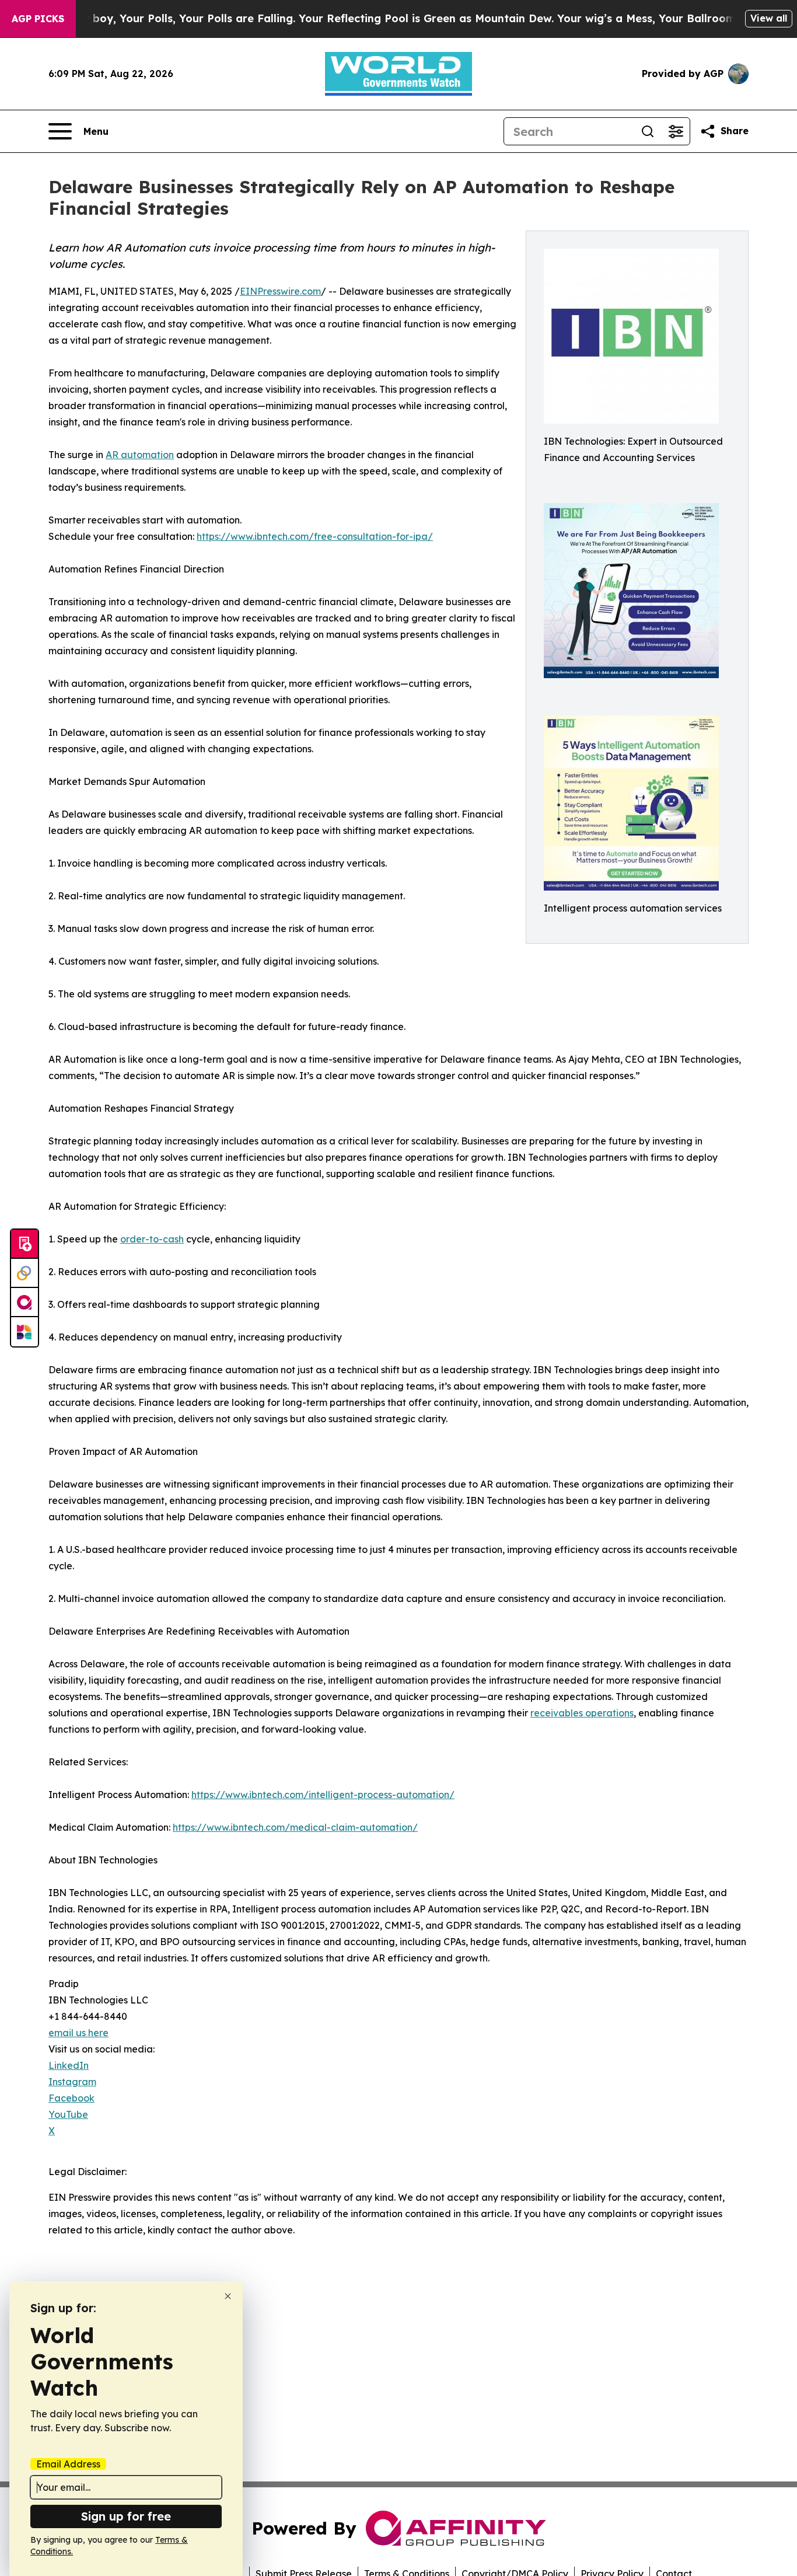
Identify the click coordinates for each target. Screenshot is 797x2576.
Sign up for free (126, 2516)
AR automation (140, 455)
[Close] (228, 2296)
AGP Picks (38, 19)
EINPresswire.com (280, 291)
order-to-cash (152, 1239)
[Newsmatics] (25, 1332)
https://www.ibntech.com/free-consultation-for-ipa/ (315, 536)
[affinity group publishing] (25, 1303)
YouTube (68, 2114)
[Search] (648, 131)
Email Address (68, 2464)
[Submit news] (25, 1244)
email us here (78, 2033)
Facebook (71, 2098)
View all (769, 18)
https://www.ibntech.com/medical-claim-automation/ (295, 1827)
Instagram (72, 2082)
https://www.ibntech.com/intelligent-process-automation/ (323, 1795)
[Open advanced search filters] (676, 131)
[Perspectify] (25, 1273)
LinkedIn (69, 2065)
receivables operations (582, 1713)
